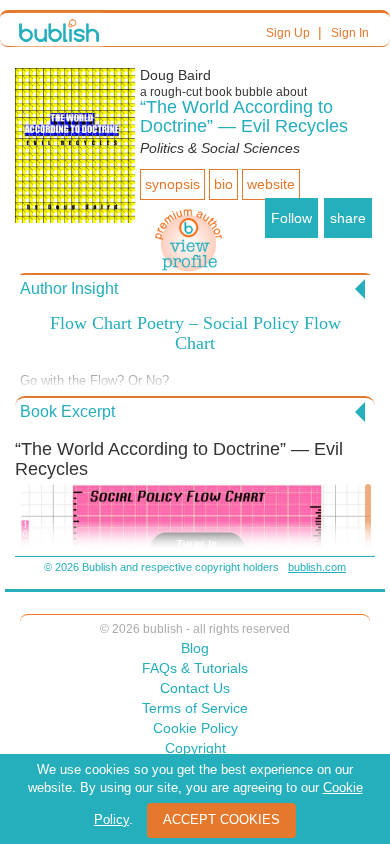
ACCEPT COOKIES (221, 819)
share (348, 218)
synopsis (172, 184)
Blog (195, 648)
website (271, 184)
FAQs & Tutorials (195, 668)
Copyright (195, 748)
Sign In (350, 33)
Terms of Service (195, 708)
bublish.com (317, 567)
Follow (291, 218)
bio (223, 184)
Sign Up (288, 33)
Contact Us (195, 688)
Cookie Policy (195, 728)
